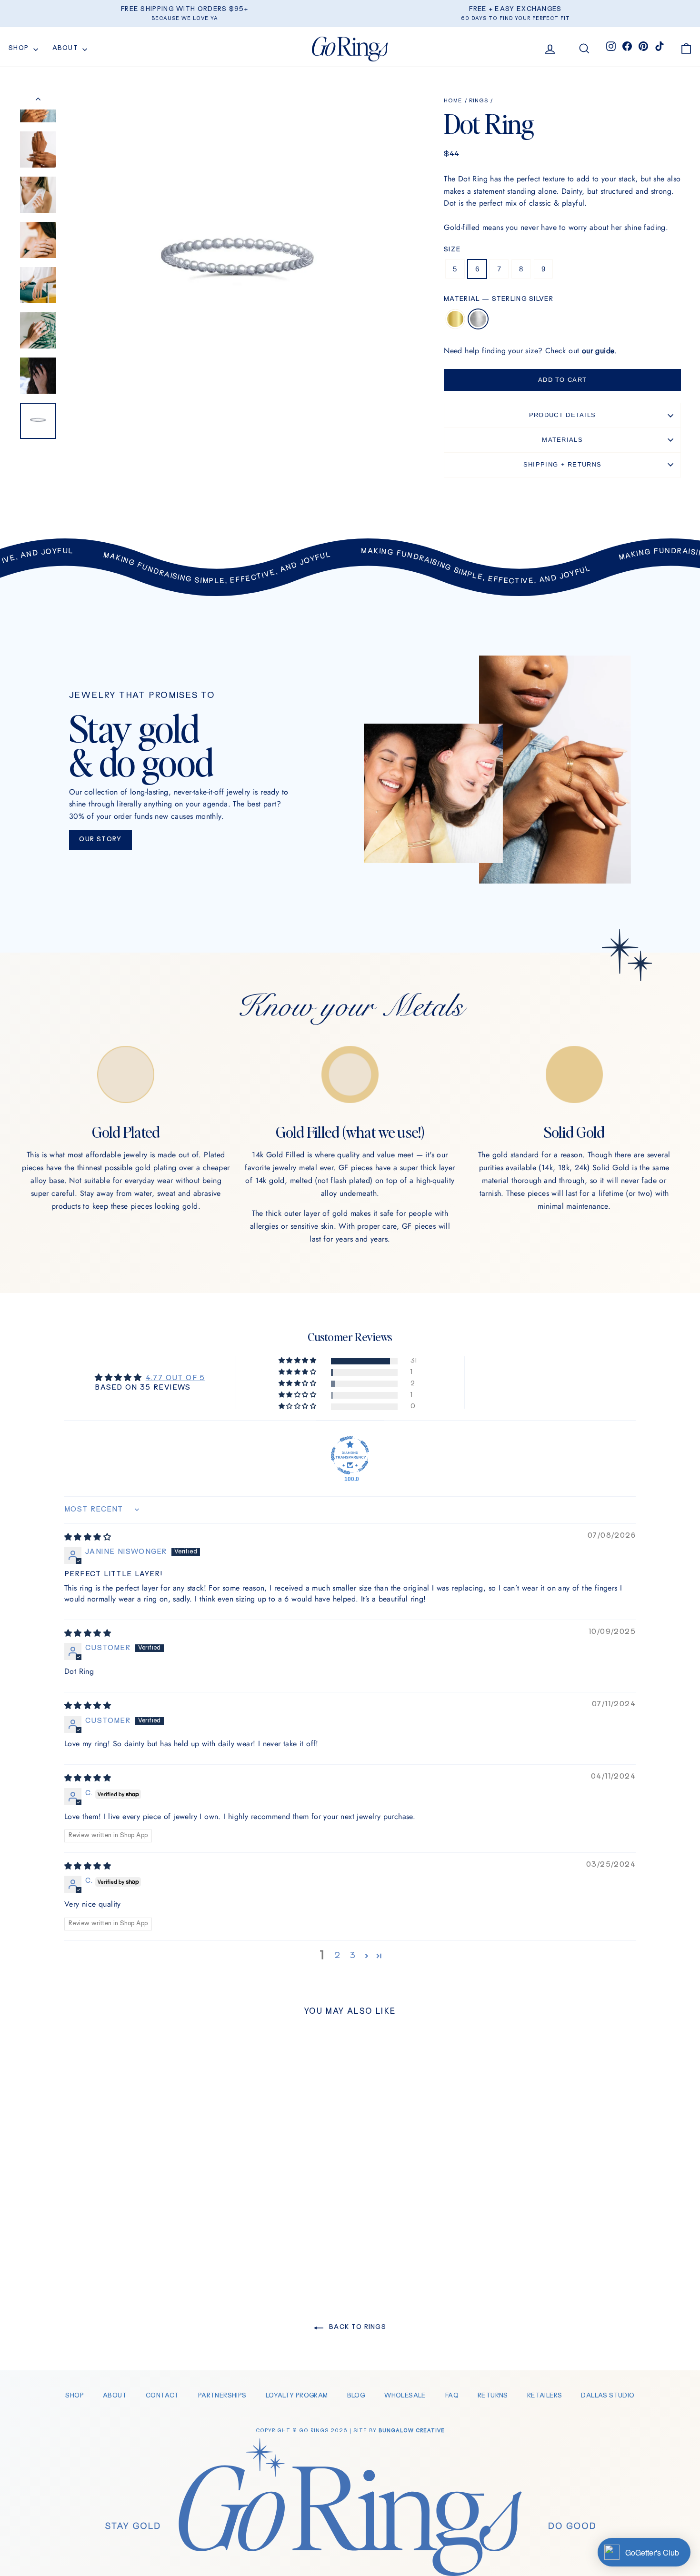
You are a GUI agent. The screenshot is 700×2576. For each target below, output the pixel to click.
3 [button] (352, 1956)
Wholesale (405, 2396)
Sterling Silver (478, 319)
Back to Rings (357, 2327)
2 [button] (337, 1956)
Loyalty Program (297, 2396)
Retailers (545, 2396)
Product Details (563, 415)
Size (452, 250)
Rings (479, 101)
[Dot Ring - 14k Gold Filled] (92, 2240)
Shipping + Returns (562, 464)
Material (499, 299)
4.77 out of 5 (175, 1378)
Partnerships (222, 2396)
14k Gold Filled (455, 319)
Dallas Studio (608, 2396)
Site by (399, 2431)
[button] (298, 1361)
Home (453, 101)
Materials (562, 440)
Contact (162, 2396)
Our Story (100, 840)
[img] (88, 1538)
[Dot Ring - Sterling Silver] (105, 2240)
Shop (20, 48)
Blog (356, 2396)
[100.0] (350, 1455)
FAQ (452, 2396)
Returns (493, 2396)
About (66, 48)
